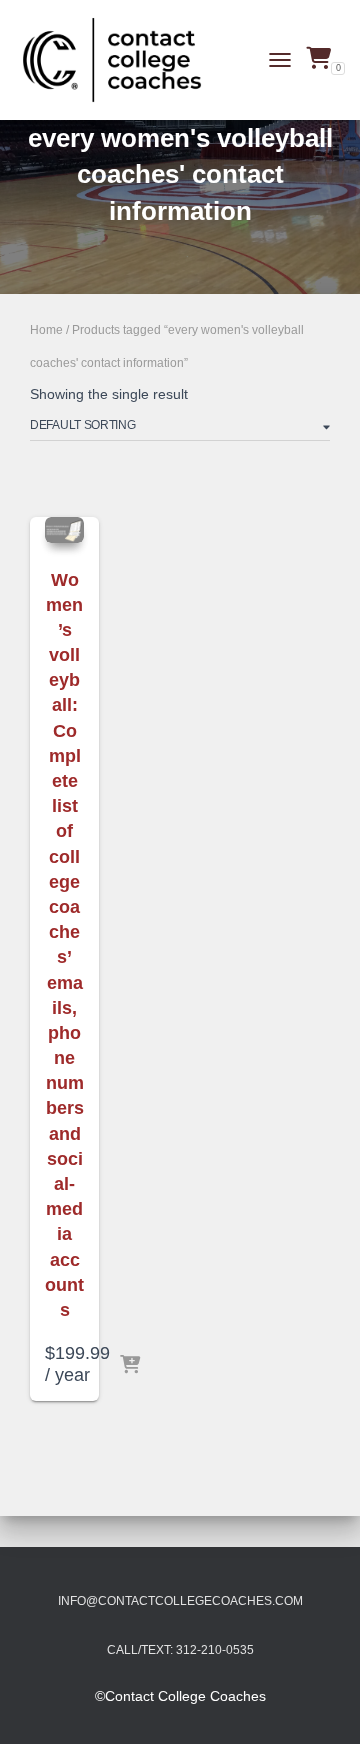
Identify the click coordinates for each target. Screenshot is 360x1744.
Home (46, 330)
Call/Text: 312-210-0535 (180, 1650)
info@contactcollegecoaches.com (180, 1601)
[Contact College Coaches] (119, 60)
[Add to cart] (130, 1366)
